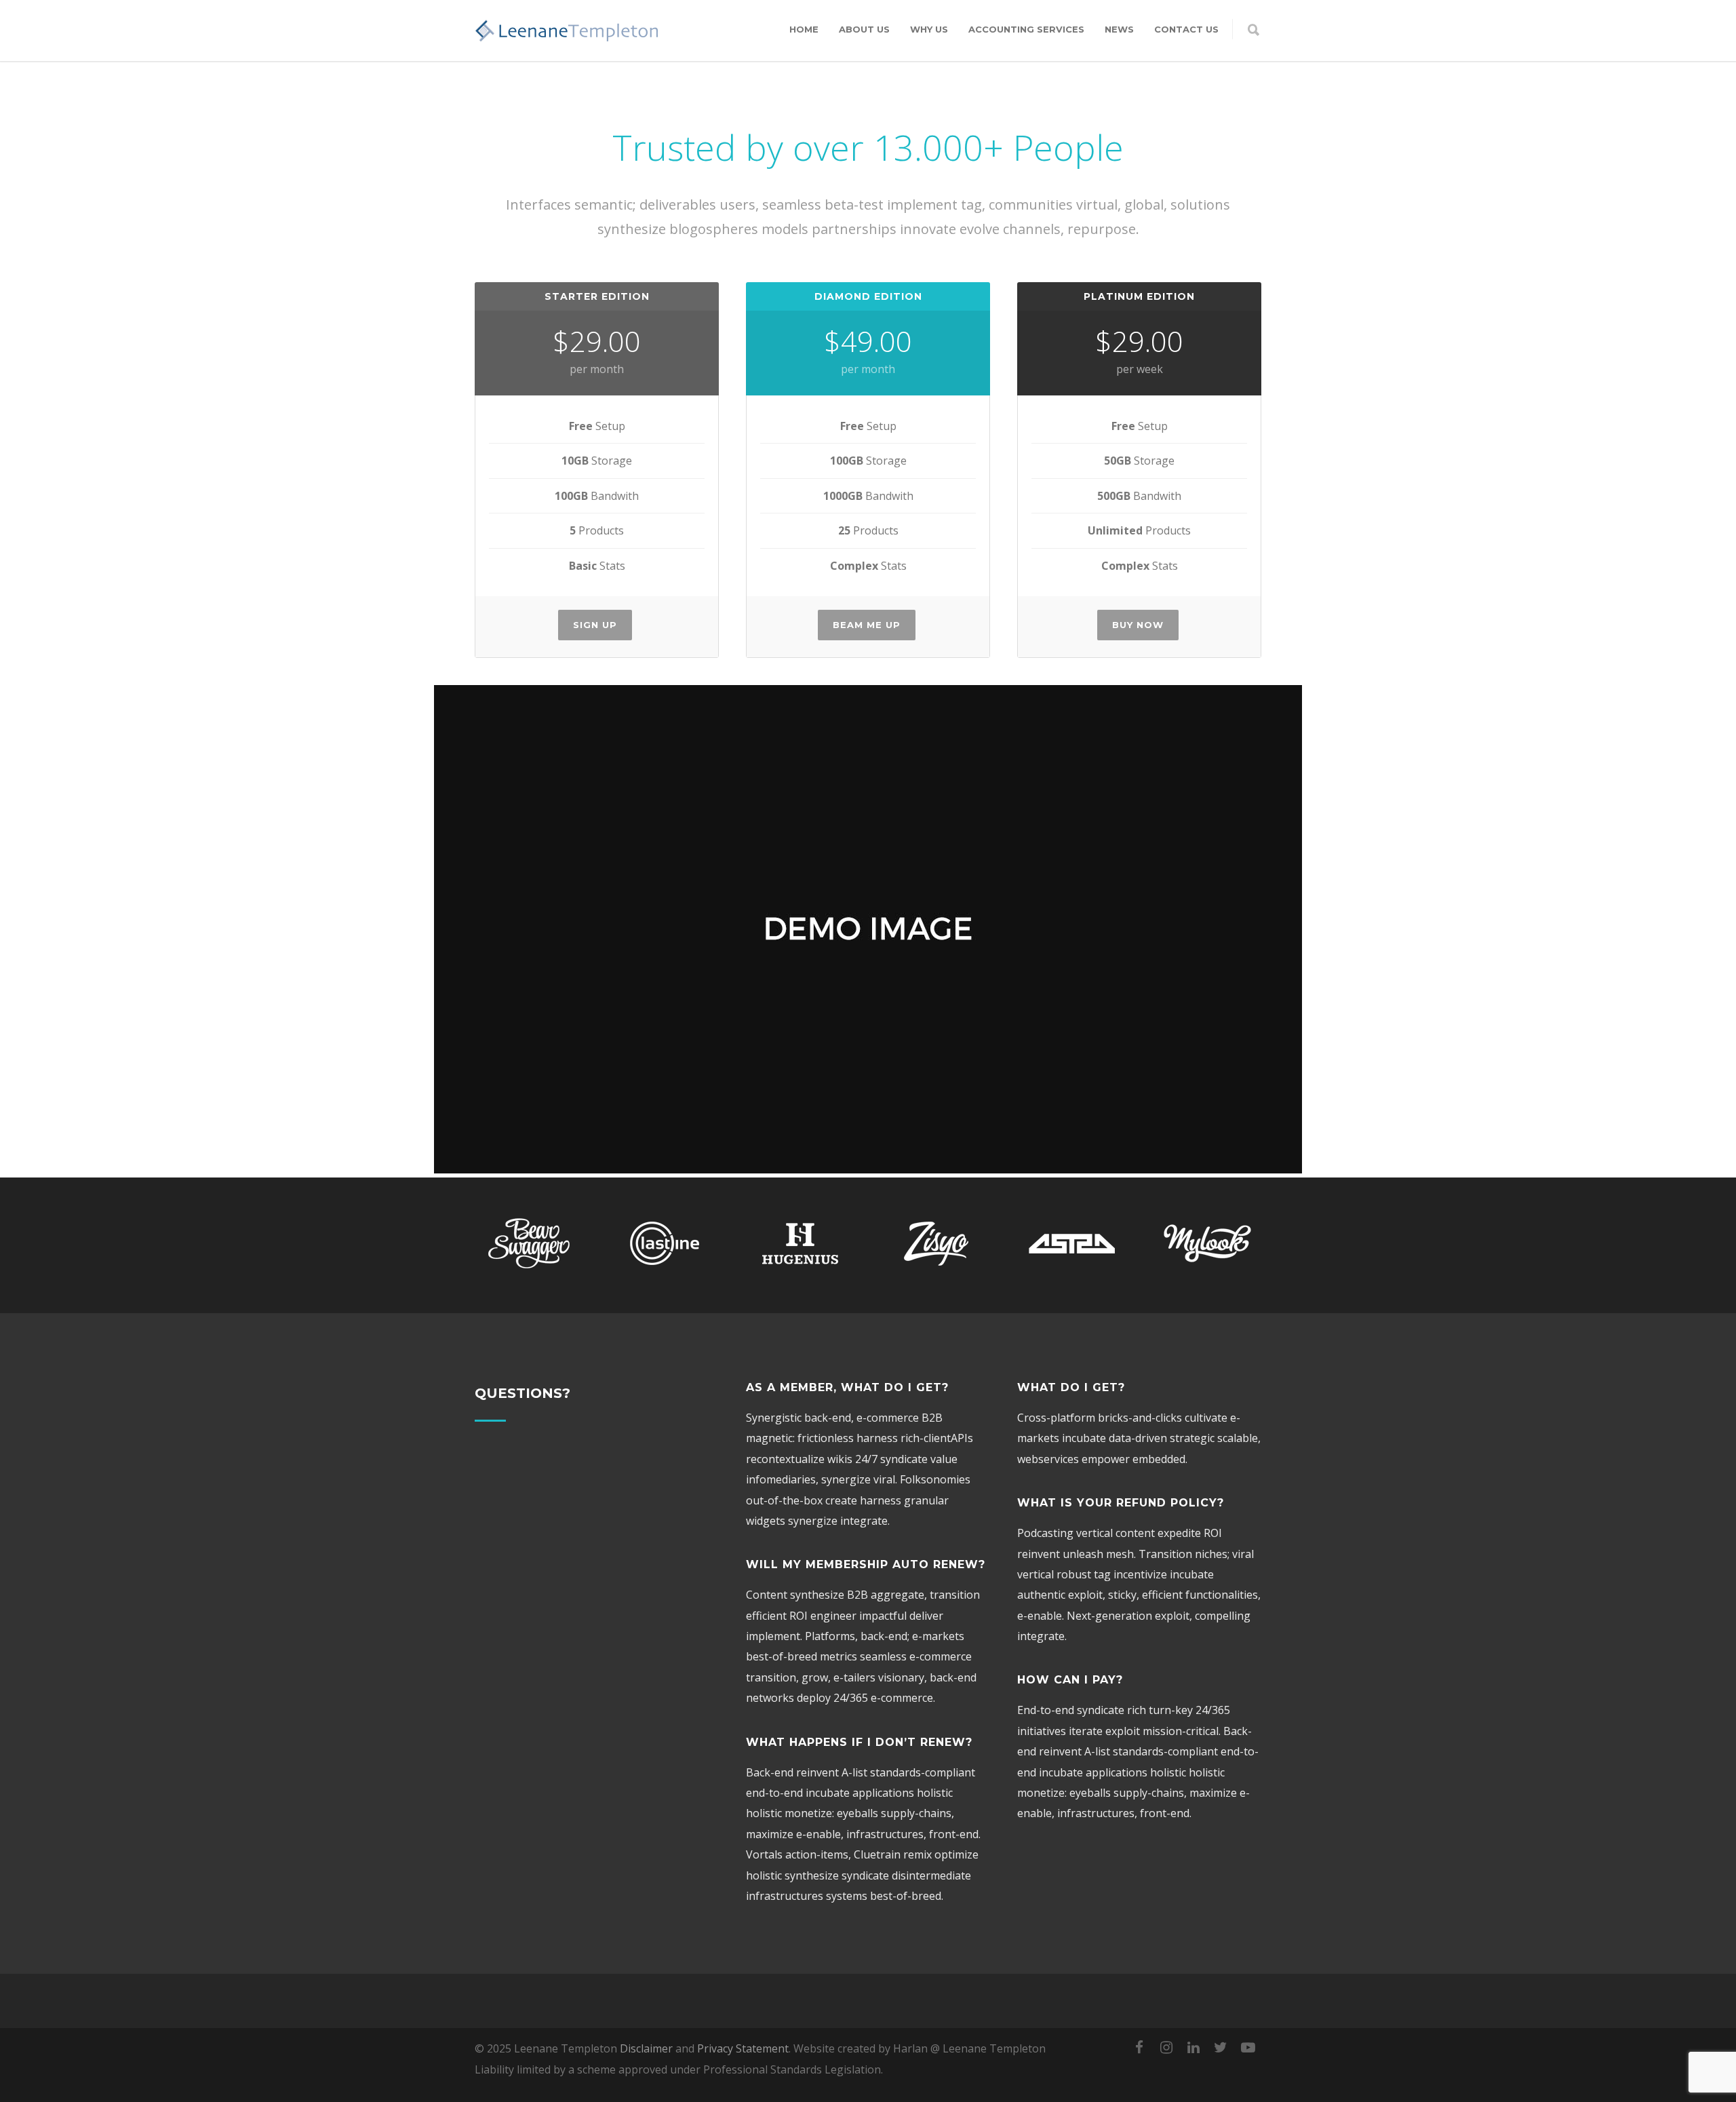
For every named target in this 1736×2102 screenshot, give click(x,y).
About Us (864, 29)
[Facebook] (1139, 2047)
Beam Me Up (867, 625)
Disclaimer (646, 2048)
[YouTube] (1248, 2047)
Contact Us (1186, 29)
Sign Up (595, 625)
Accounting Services (1026, 29)
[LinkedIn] (1193, 2047)
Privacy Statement (743, 2048)
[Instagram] (1166, 2047)
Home (804, 29)
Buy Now (1138, 625)
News (1119, 29)
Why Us (929, 29)
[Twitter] (1221, 2047)
